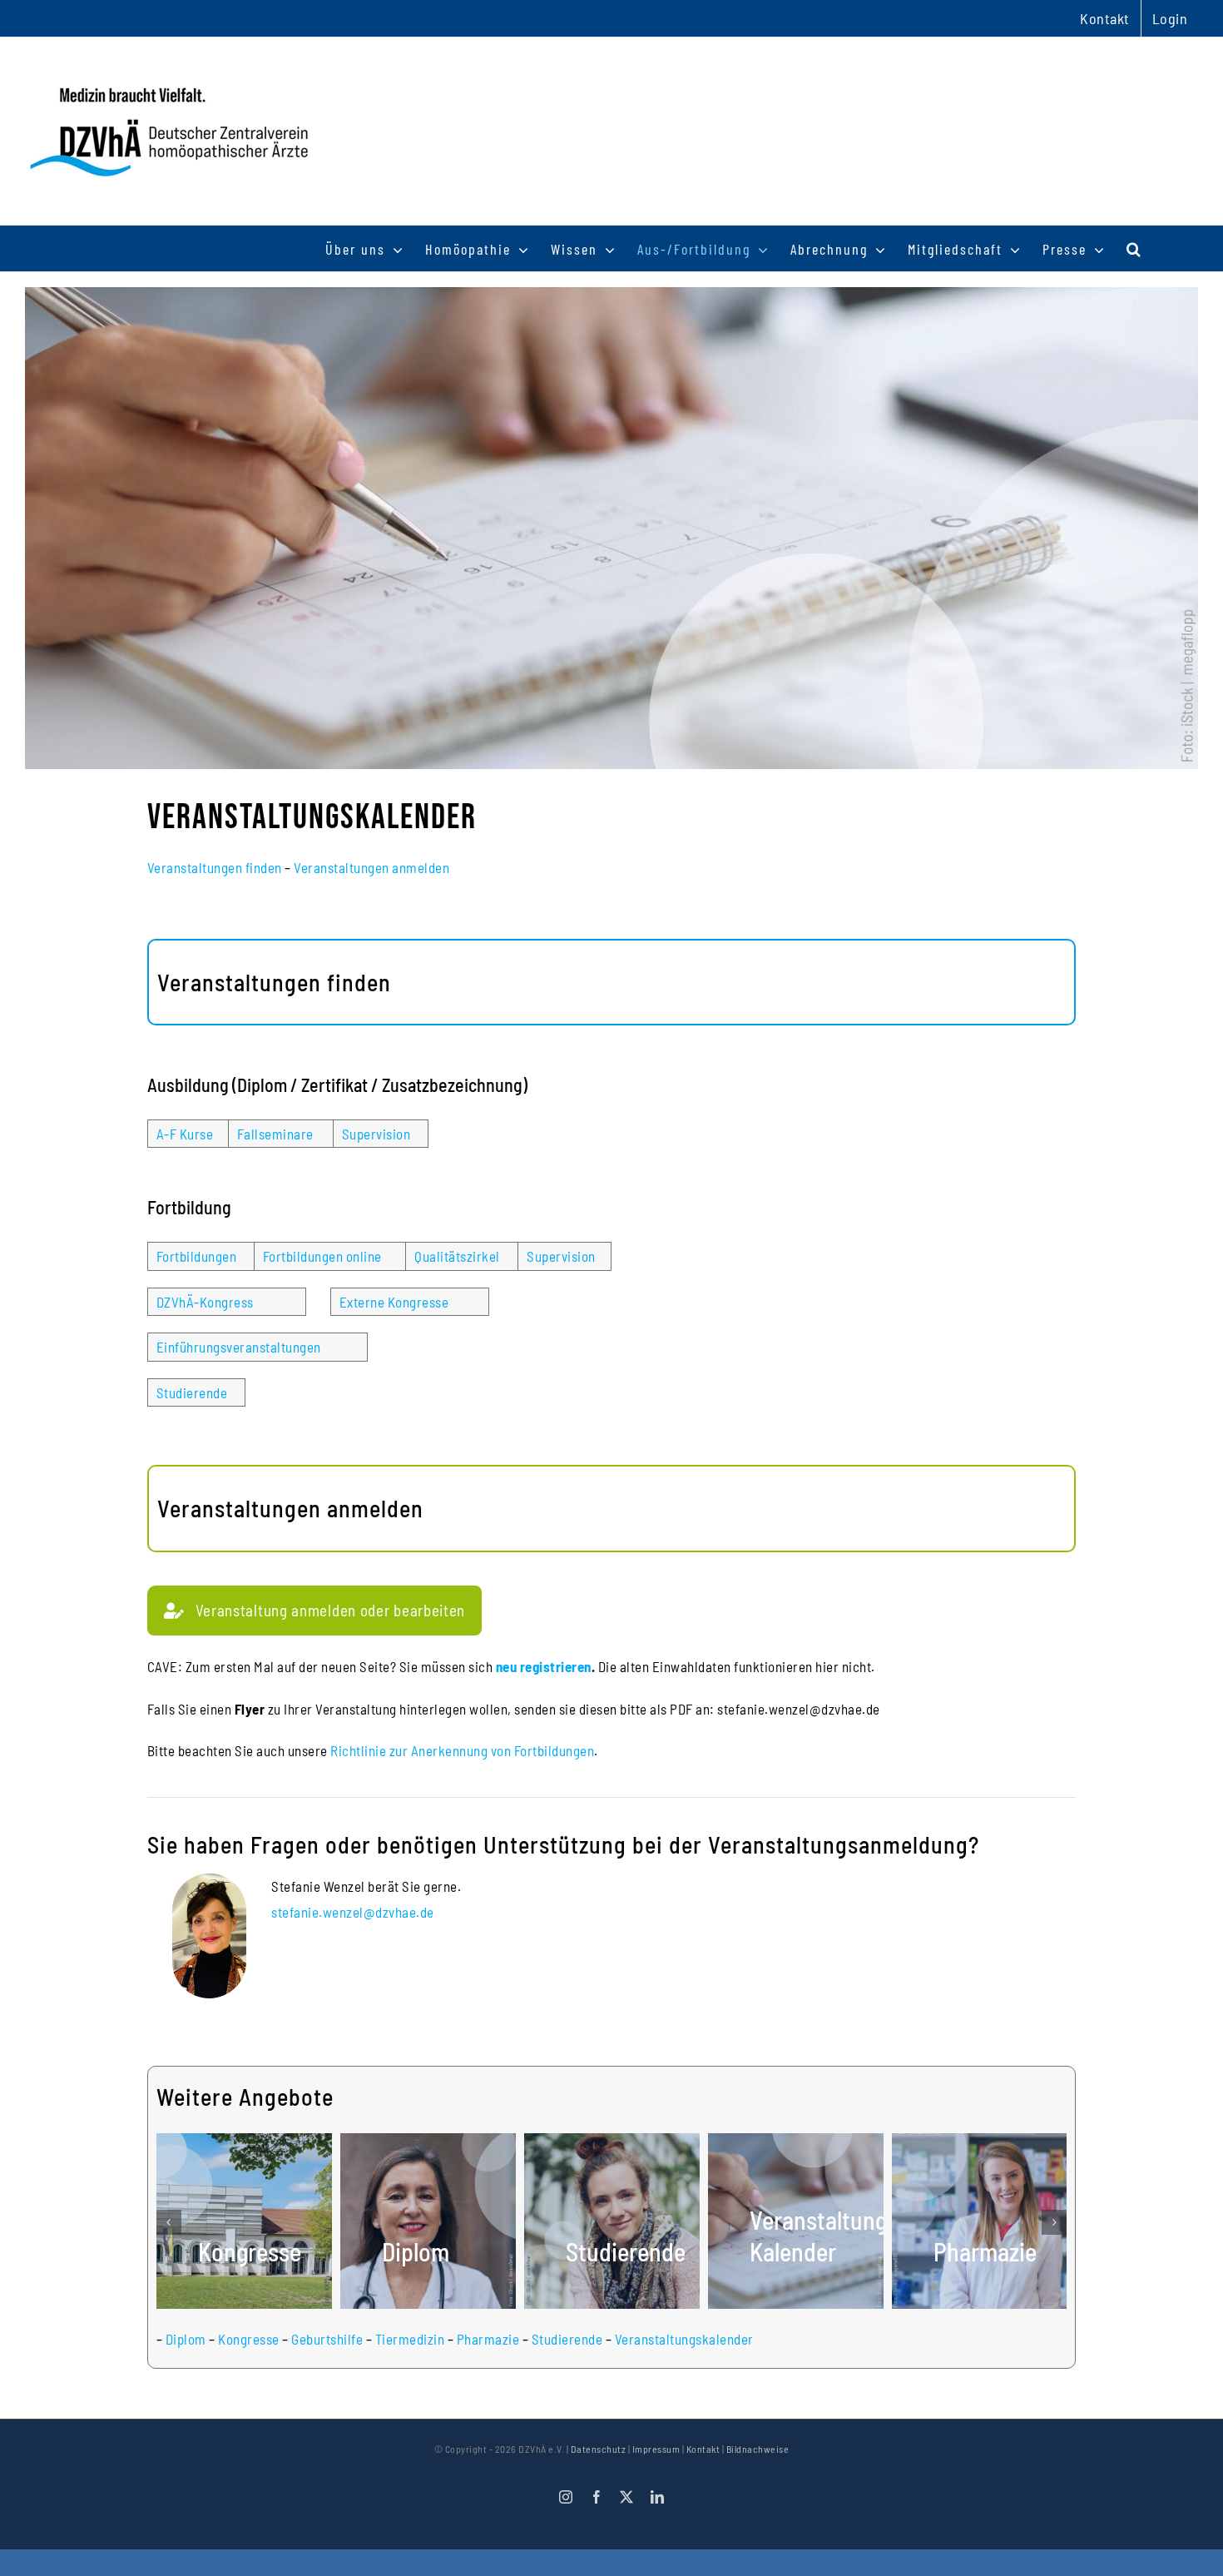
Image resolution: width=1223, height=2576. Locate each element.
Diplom (186, 2339)
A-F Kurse (185, 1134)
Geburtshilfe (327, 2339)
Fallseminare (275, 1134)
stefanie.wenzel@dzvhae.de (353, 1912)
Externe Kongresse (394, 1302)
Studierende (192, 1392)
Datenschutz (599, 2449)
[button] (1134, 248)
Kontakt (703, 2449)
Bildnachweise (758, 2449)
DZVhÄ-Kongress (205, 1302)
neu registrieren (544, 1666)
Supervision (376, 1134)
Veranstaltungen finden (215, 867)
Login (1170, 18)
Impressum (656, 2449)
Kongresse (249, 2339)
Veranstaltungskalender (684, 2339)
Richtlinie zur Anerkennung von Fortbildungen (462, 1750)
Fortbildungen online (322, 1256)
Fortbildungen (197, 1256)
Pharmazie (488, 2339)
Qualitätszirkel (457, 1256)
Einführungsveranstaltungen (239, 1347)
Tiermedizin (410, 2339)
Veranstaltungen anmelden (371, 867)
